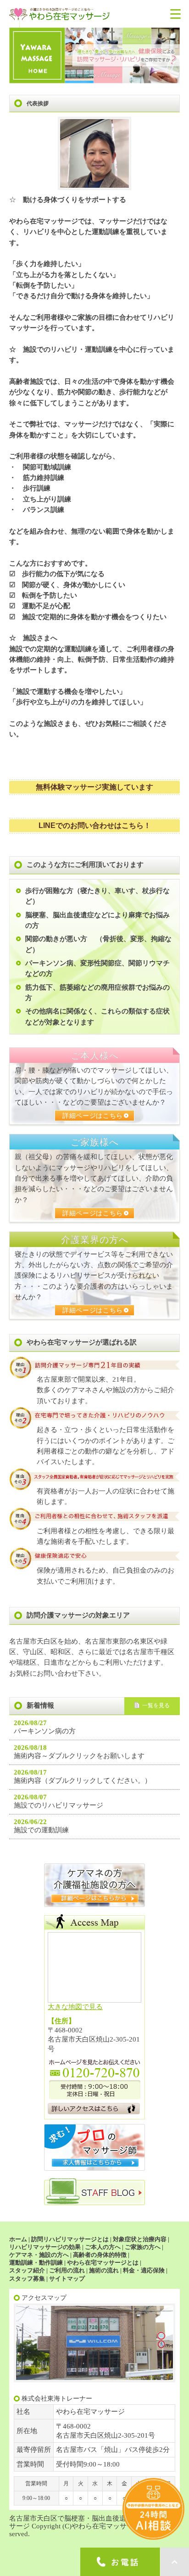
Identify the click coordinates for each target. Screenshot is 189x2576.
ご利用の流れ (67, 2270)
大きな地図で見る (75, 2007)
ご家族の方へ (143, 2247)
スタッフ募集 (27, 2279)
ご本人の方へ (103, 2247)
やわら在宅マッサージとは (103, 2263)
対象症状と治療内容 (140, 2239)
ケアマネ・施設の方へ (39, 2255)
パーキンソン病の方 (45, 1731)
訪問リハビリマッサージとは (70, 2239)
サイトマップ (67, 2279)
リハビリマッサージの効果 (45, 2247)
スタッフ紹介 (27, 2270)
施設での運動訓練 (41, 1830)
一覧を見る (156, 1705)
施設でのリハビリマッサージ (58, 1805)
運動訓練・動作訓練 (36, 2263)
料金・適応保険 (144, 2270)
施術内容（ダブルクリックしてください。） (83, 1781)
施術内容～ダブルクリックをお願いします (79, 1756)
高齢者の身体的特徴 (100, 2255)
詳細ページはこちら (93, 1116)
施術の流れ (104, 2270)
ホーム (18, 2239)
